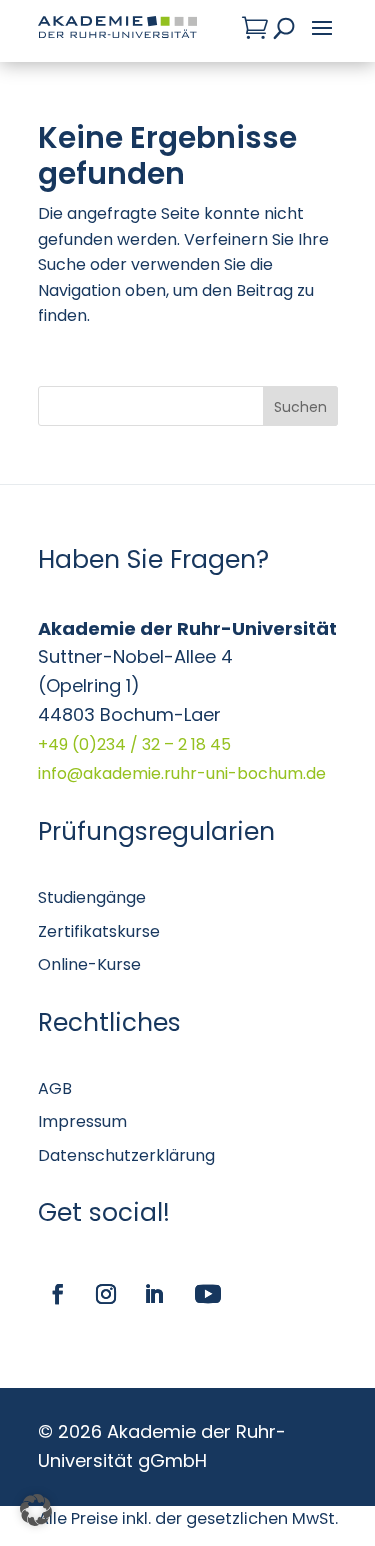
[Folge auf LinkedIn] (154, 1294)
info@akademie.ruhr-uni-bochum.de (182, 773)
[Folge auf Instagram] (106, 1294)
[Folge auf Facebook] (58, 1294)
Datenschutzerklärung (126, 1155)
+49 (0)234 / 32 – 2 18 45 (134, 744)
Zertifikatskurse (99, 931)
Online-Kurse (89, 964)
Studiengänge (92, 897)
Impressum (82, 1121)
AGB (55, 1088)
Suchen (300, 407)
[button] (36, 1510)
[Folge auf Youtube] (208, 1294)
